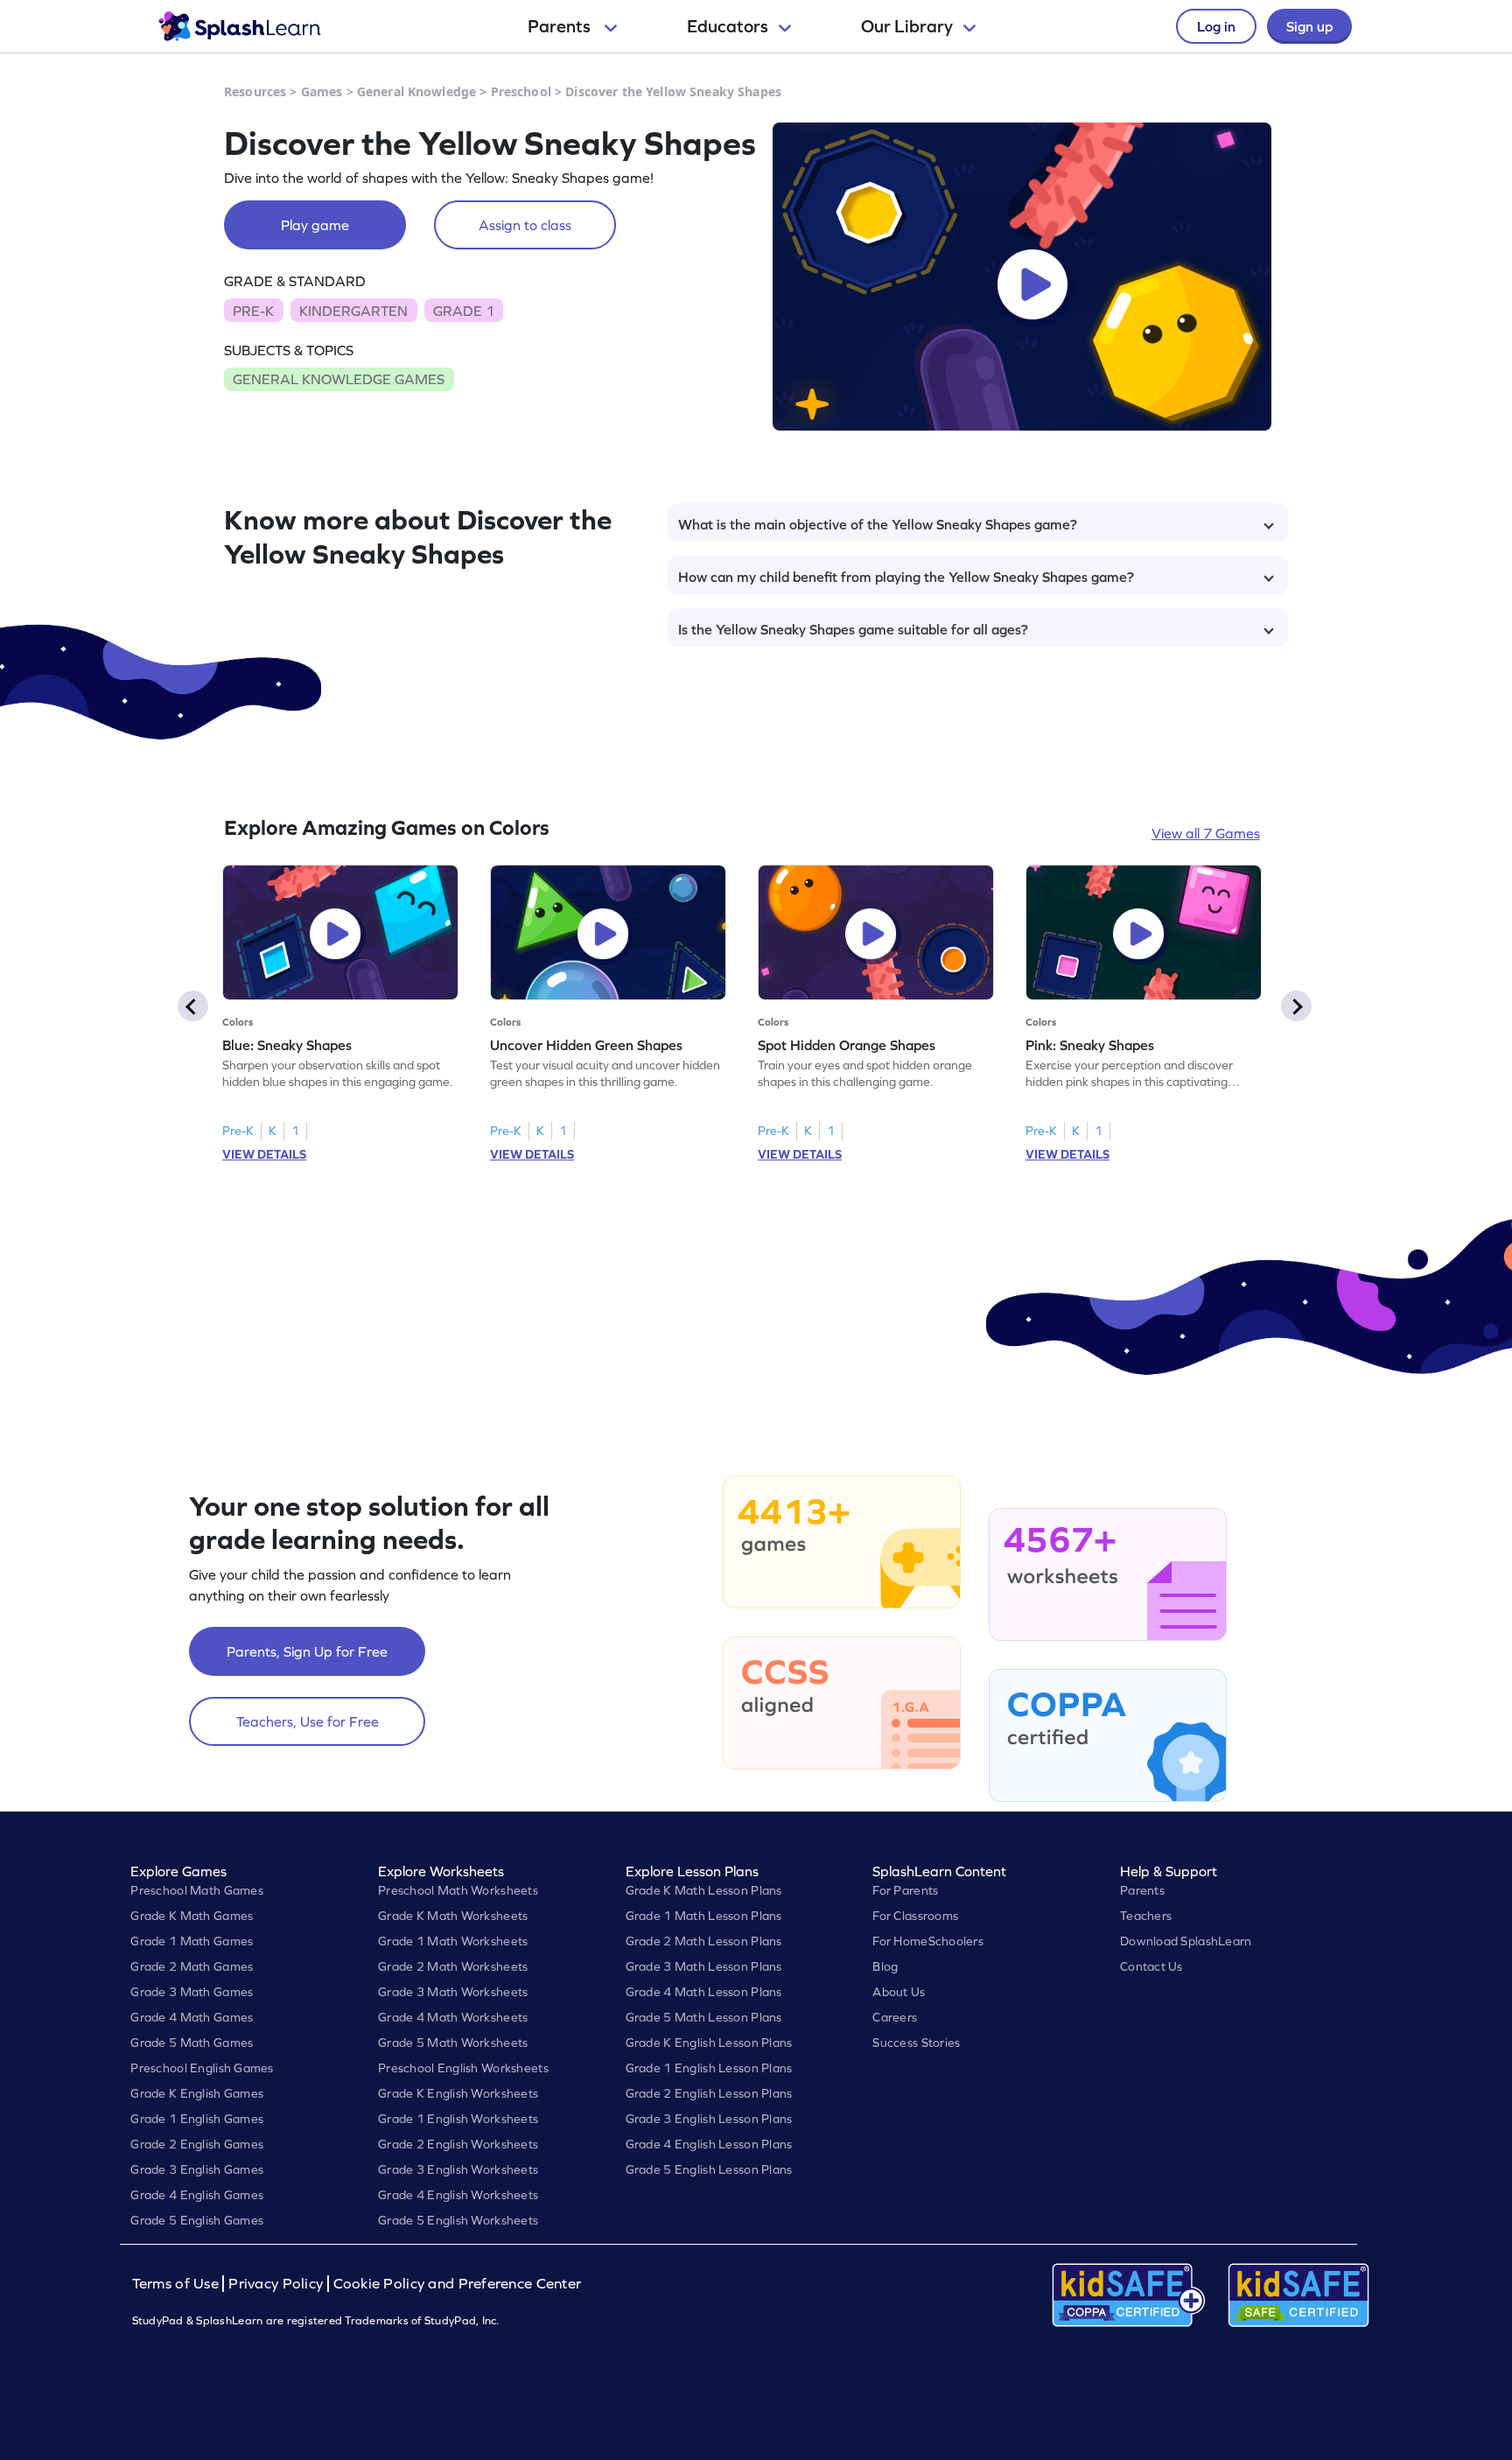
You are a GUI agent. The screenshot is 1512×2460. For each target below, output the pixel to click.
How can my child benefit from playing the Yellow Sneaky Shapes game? (906, 577)
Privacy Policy (276, 2284)
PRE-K (253, 311)
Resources (255, 91)
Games (322, 91)
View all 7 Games (1206, 833)
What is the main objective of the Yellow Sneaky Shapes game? (878, 524)
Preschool (521, 91)
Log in (1216, 26)
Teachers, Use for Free (308, 1721)
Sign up (1309, 26)
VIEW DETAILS (264, 1154)
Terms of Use (178, 2284)
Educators (728, 26)
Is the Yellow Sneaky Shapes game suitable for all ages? (853, 629)
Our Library (907, 26)
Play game (315, 225)
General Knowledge (416, 91)
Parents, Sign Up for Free (307, 1651)
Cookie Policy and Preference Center (458, 2284)
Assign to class (525, 225)
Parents (561, 26)
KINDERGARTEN (353, 311)
